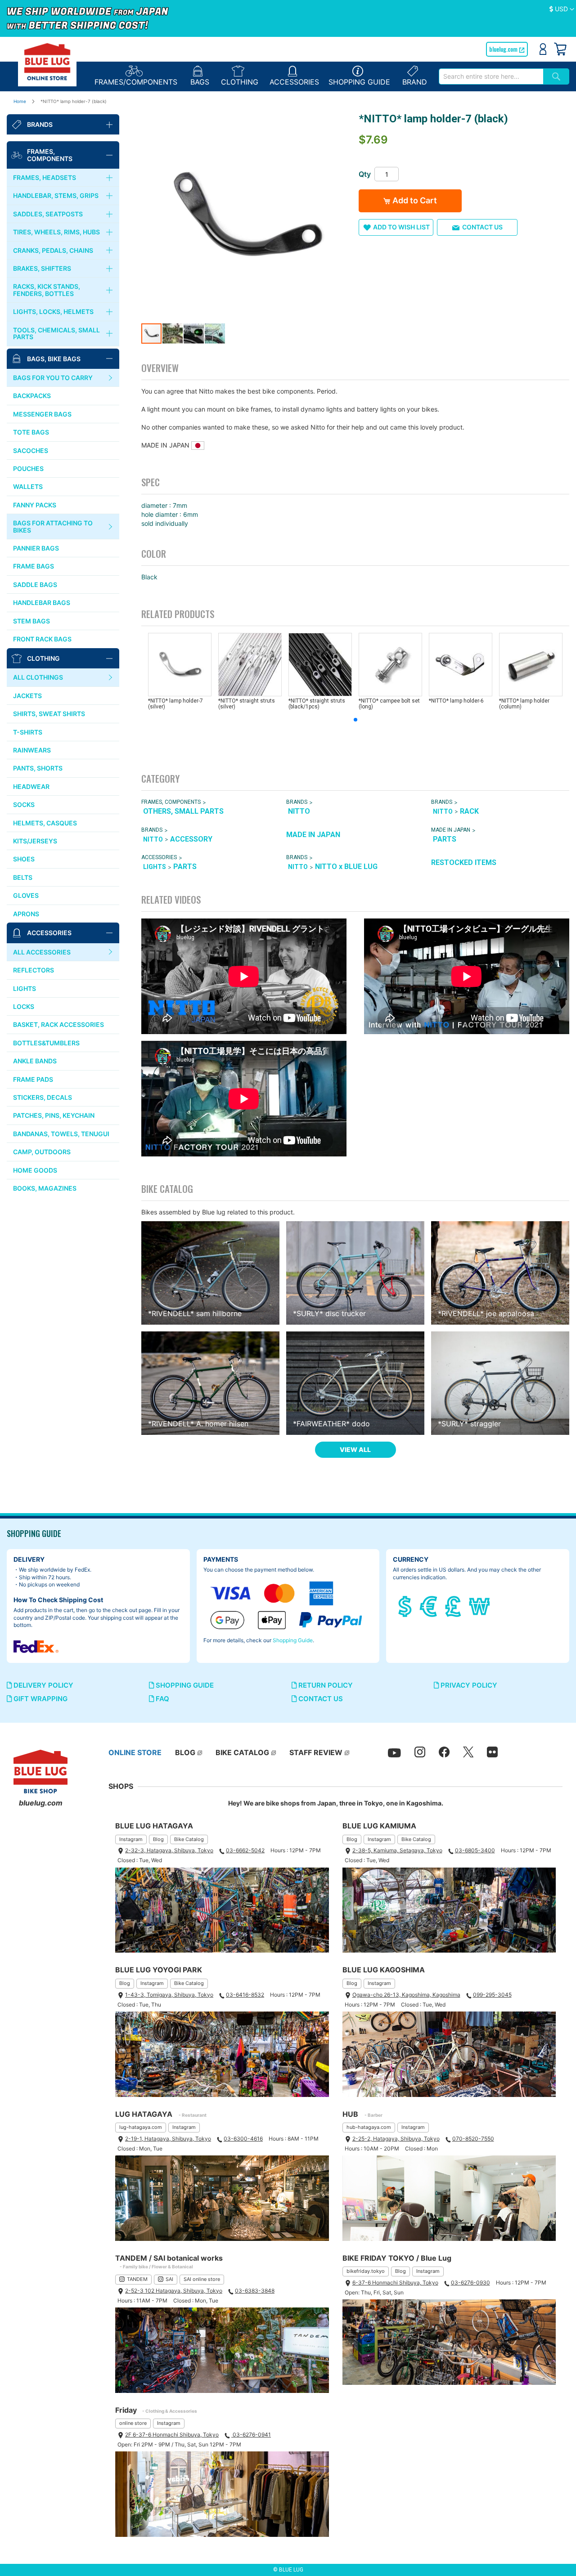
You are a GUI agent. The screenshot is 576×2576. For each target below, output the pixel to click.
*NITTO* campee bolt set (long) (389, 704)
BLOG (185, 1752)
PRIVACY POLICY (468, 1685)
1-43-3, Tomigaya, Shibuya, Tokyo (169, 1995)
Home (20, 101)
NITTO (299, 811)
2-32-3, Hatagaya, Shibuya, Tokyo (169, 1850)
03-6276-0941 (251, 2435)
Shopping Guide (293, 1640)
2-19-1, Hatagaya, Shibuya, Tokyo (168, 2139)
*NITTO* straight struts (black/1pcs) (317, 704)
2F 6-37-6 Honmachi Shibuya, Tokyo (172, 2435)
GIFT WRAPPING (40, 1699)
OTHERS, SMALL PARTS (183, 811)
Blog (158, 1839)
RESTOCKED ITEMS (464, 862)
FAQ (162, 1699)
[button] (562, 9)
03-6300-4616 (243, 2139)
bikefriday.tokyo (366, 2271)
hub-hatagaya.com (369, 2127)
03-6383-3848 (255, 2291)
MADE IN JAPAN (313, 835)
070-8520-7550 (473, 2139)
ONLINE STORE (135, 1752)
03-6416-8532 (245, 1995)
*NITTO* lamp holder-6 (456, 701)
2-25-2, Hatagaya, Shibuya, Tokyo (396, 2139)
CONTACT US (320, 1699)
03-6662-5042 (245, 1850)
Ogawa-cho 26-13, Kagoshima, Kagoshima (406, 1995)
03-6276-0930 (470, 2283)
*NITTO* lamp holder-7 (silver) (175, 704)
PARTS (445, 839)
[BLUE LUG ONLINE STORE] (47, 62)
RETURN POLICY (325, 1685)
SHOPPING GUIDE (184, 1685)
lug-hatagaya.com (141, 2127)
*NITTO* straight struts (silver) (247, 704)
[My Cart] (560, 49)
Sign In (543, 49)
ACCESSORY (191, 839)
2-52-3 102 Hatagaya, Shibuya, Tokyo (174, 2291)
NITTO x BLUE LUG (346, 867)
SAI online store (202, 2279)
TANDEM (137, 2279)
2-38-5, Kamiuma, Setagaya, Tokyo (397, 1850)
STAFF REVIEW (316, 1752)
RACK (469, 811)
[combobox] (491, 76)
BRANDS (297, 802)
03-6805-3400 (475, 1850)
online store (133, 2423)
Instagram (131, 1839)
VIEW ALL (355, 1449)
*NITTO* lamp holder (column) (524, 704)
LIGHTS (155, 867)
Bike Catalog (189, 1839)
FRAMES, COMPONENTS (171, 802)
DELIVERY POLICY (43, 1685)
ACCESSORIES (159, 858)
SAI (169, 2279)
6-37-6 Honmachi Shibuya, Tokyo (395, 2283)
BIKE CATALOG (242, 1752)
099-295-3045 (492, 1995)
